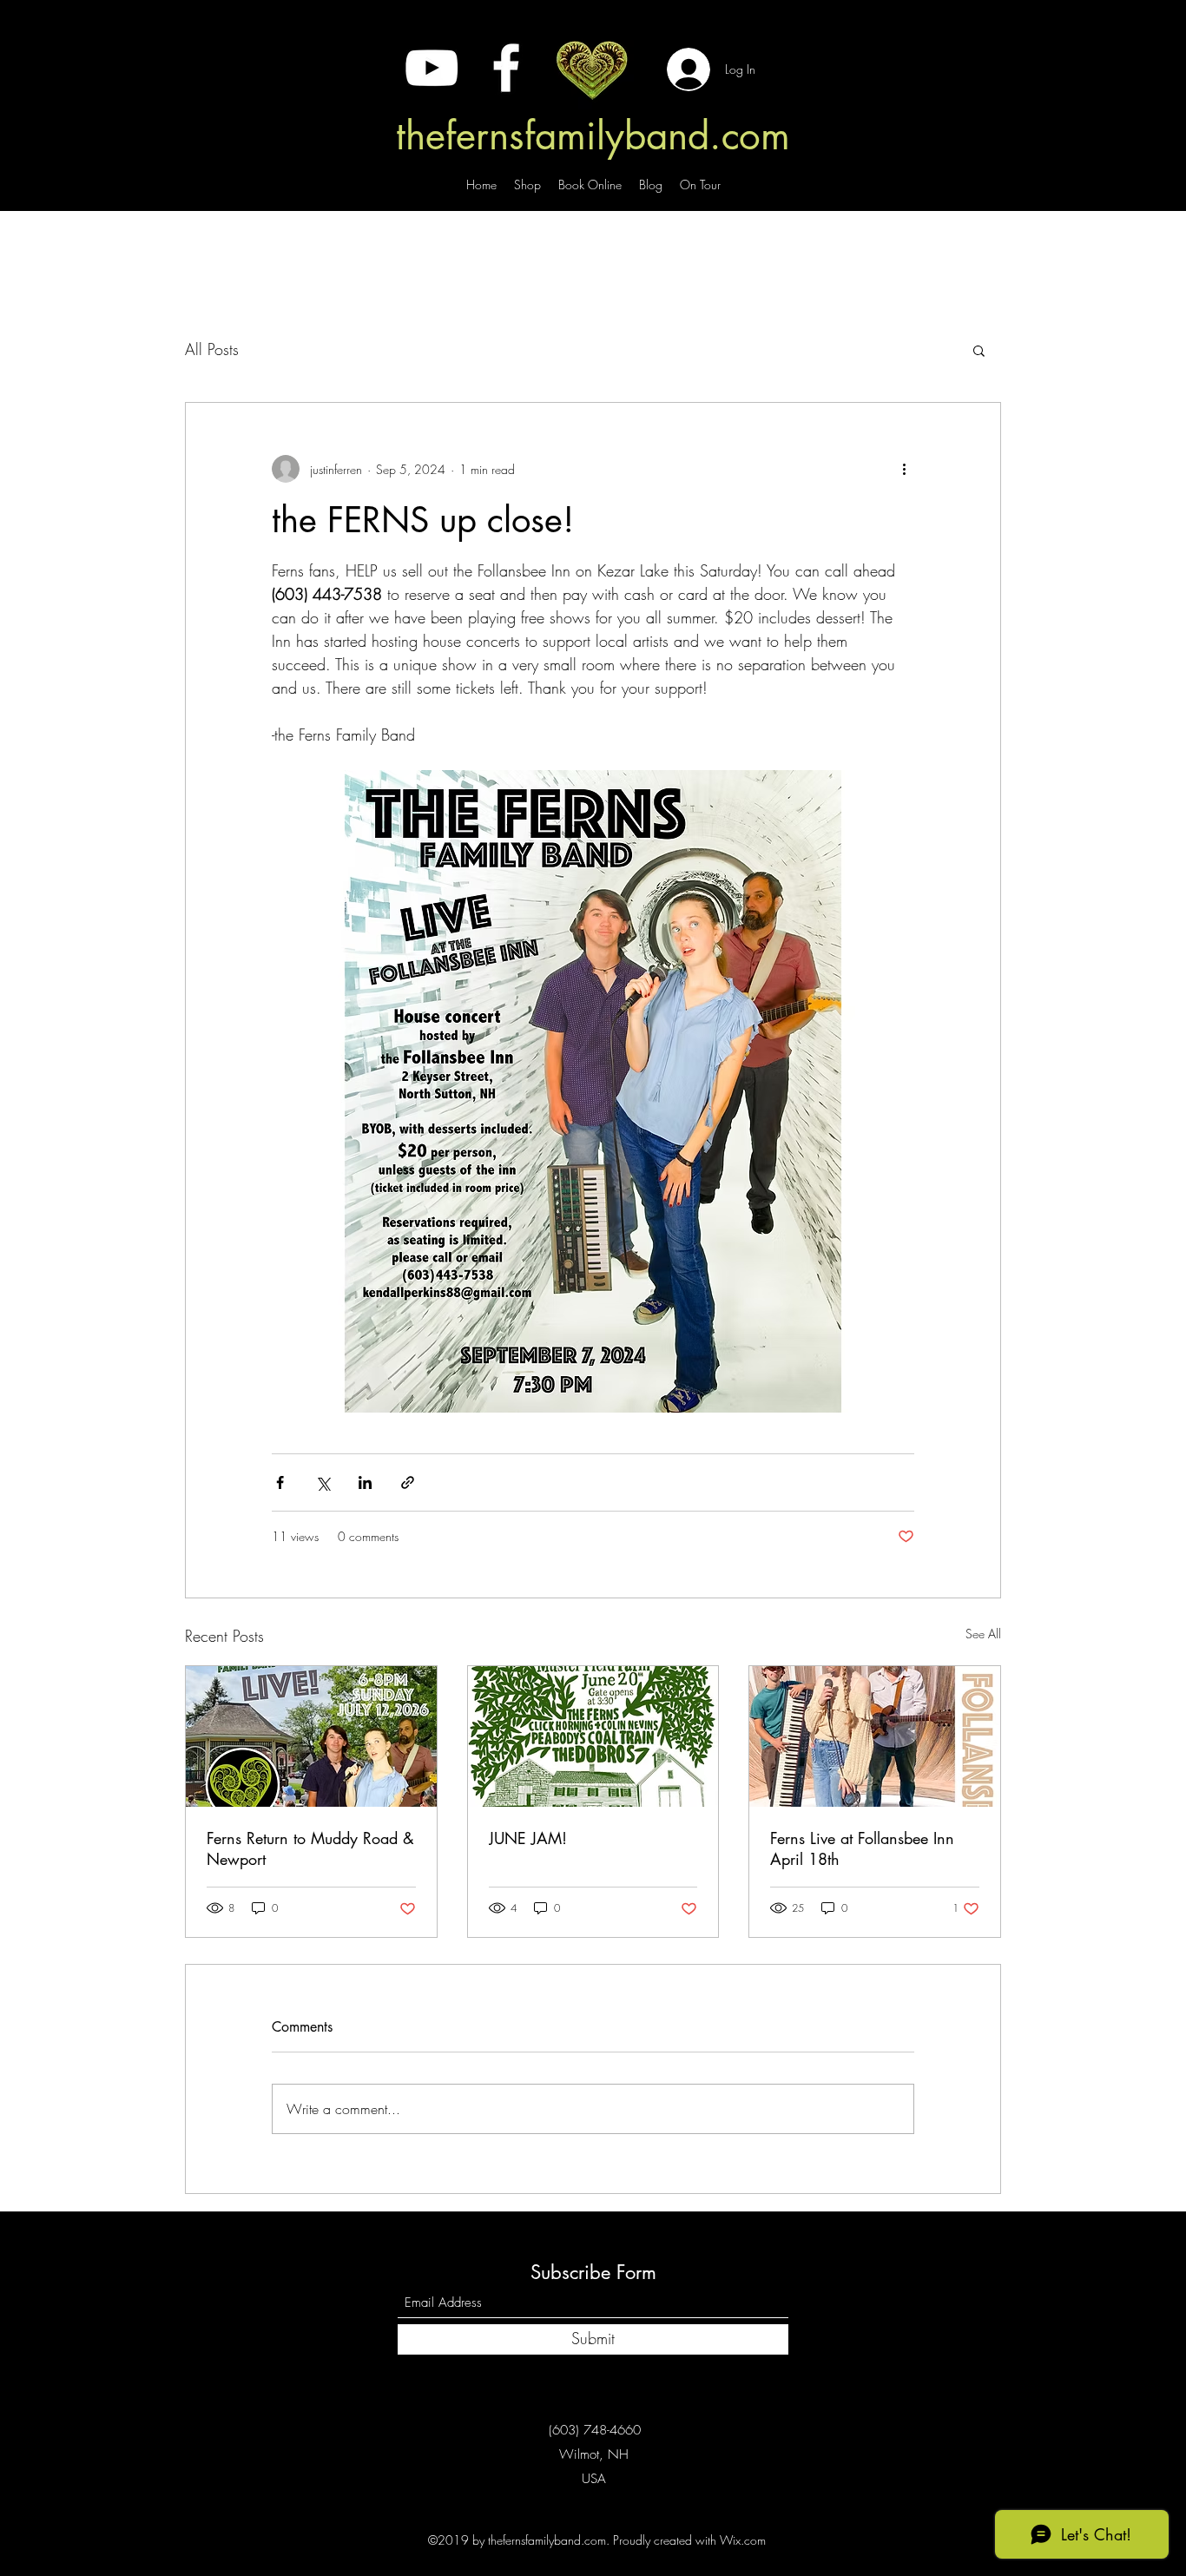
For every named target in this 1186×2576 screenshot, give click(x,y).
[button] (979, 350)
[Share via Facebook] (280, 1482)
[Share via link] (408, 1482)
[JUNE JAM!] (593, 1736)
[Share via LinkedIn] (365, 1482)
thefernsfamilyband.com (593, 135)
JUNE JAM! (528, 1838)
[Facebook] (506, 68)
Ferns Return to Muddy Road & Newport (310, 1848)
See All (983, 1634)
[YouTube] (432, 68)
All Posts (212, 349)
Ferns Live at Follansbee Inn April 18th (862, 1848)
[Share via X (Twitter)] (323, 1482)
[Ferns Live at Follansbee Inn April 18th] (875, 1736)
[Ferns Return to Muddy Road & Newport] (311, 1736)
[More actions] (904, 469)
